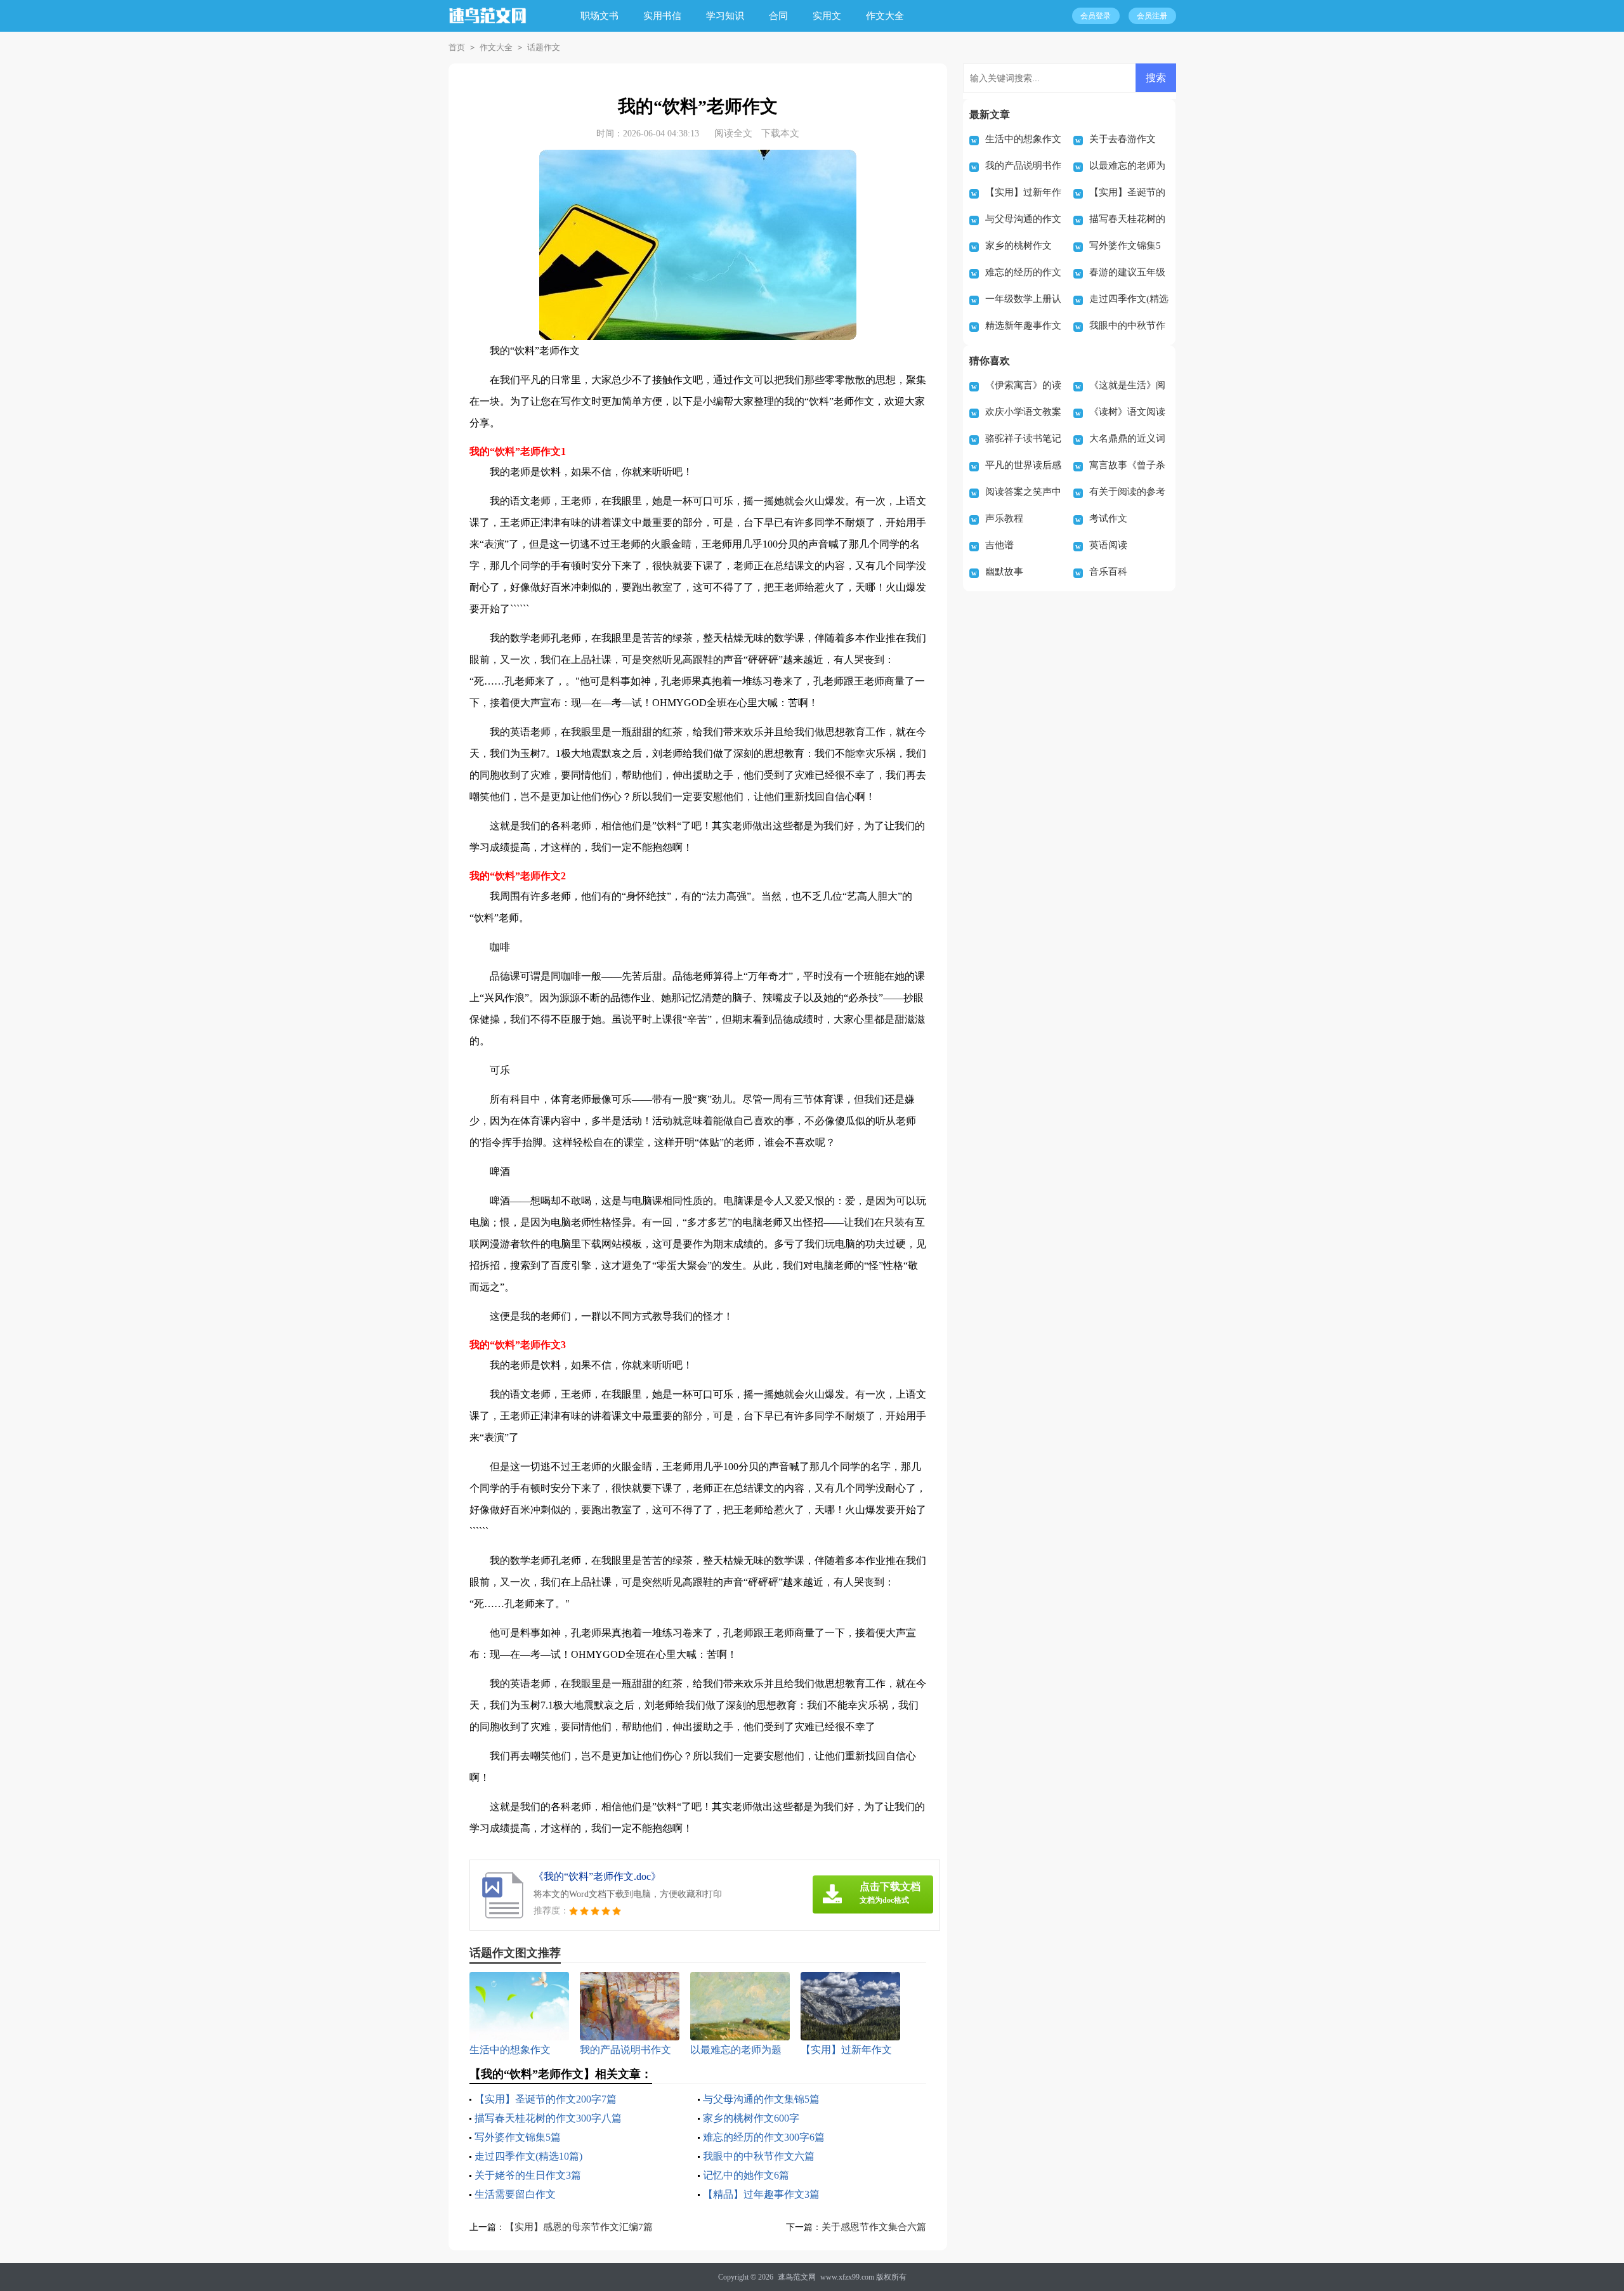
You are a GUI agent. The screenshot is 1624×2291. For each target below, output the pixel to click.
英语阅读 (1108, 545)
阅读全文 (733, 133)
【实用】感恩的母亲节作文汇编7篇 (579, 2227)
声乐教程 (1004, 518)
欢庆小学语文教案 (1023, 412)
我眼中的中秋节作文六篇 (759, 2156)
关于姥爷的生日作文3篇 (528, 2175)
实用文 (827, 16)
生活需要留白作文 (515, 2194)
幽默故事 (1004, 572)
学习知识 (725, 16)
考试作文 (1108, 518)
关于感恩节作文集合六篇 (874, 2227)
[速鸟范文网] (488, 24)
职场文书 (599, 16)
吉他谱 (999, 545)
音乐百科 (1108, 572)
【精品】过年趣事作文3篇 (761, 2194)
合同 (778, 16)
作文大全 (885, 16)
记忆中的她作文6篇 (746, 2175)
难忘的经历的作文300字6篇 (764, 2137)
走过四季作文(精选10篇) (528, 2156)
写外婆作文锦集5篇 (518, 2137)
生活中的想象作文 (1023, 139)
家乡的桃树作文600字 (751, 2118)
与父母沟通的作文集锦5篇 (761, 2099)
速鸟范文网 (797, 2277)
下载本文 (780, 133)
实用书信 (662, 16)
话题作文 (544, 47)
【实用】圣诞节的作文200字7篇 (546, 2099)
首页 (457, 47)
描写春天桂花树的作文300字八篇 (548, 2118)
